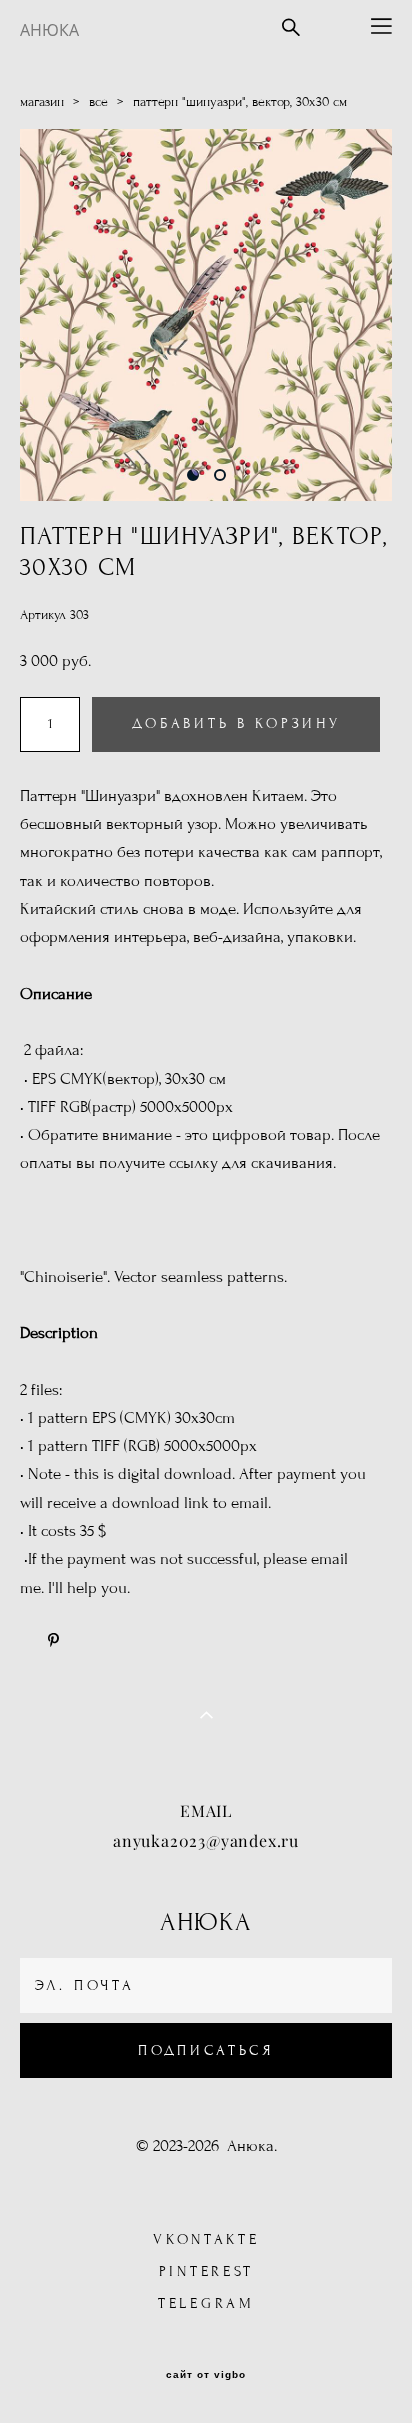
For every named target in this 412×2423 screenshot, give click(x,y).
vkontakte (206, 2239)
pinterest (206, 2271)
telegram (206, 2303)
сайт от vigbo (206, 2375)
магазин (42, 102)
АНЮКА (49, 30)
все (98, 102)
